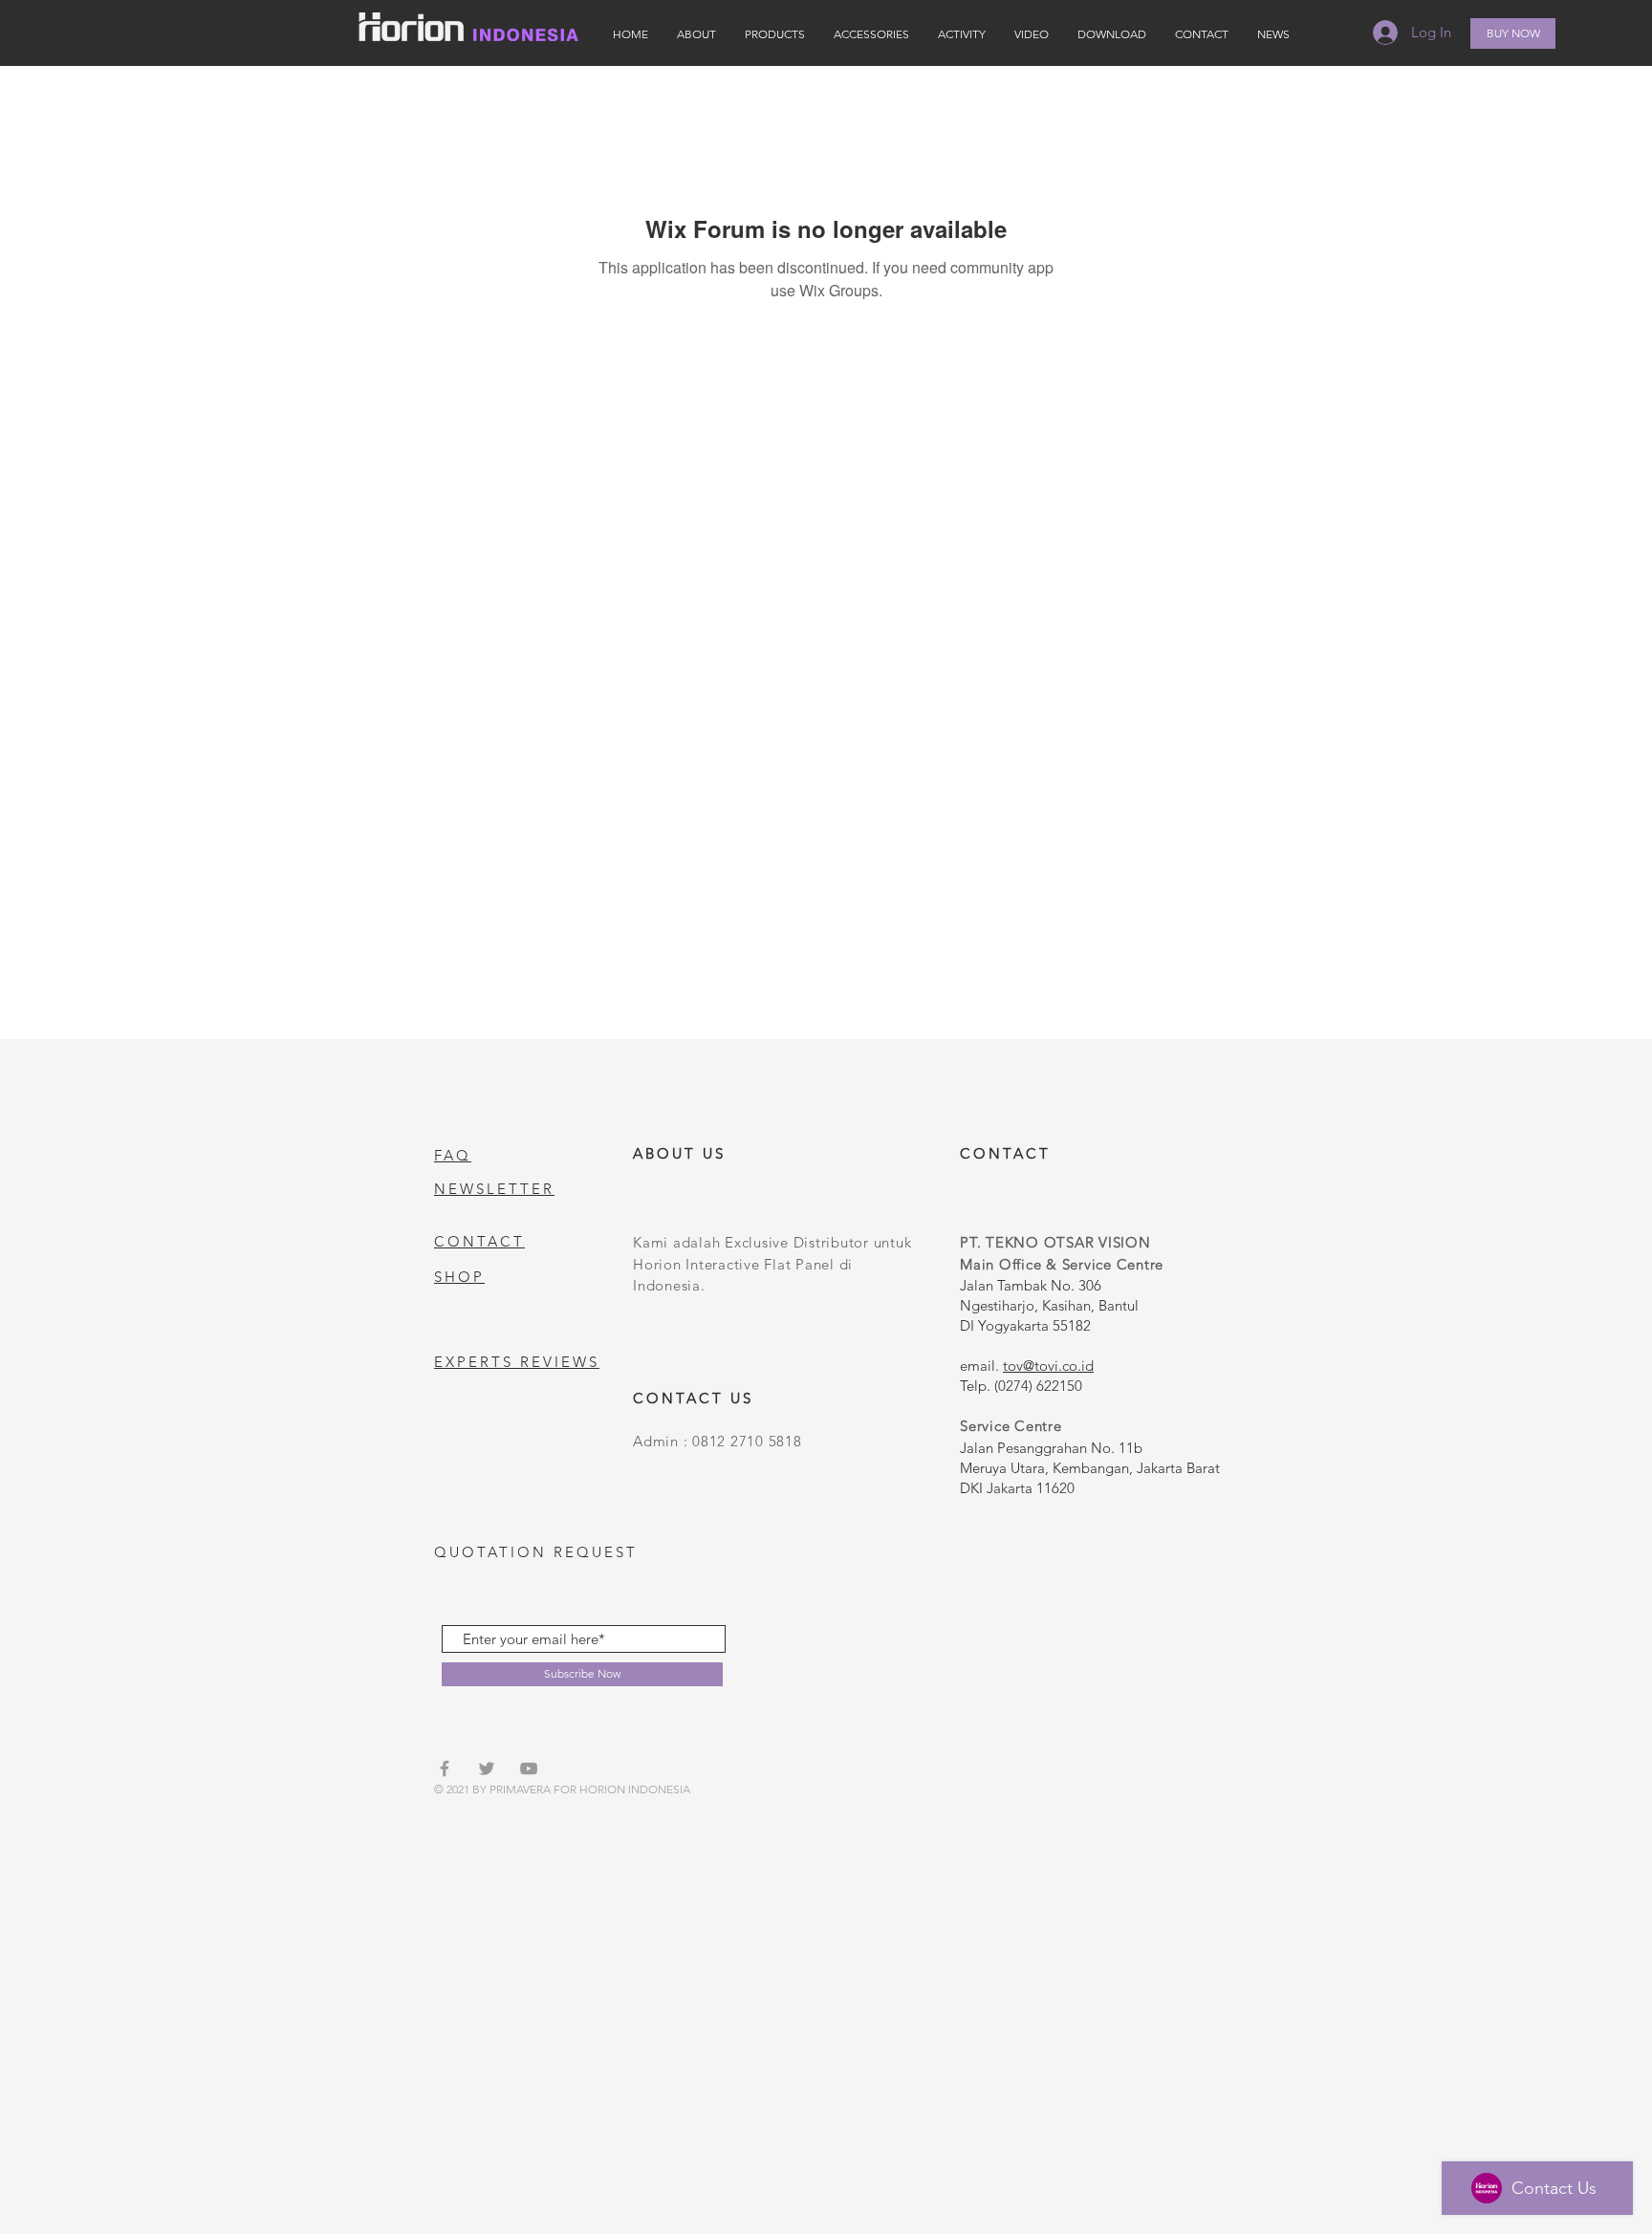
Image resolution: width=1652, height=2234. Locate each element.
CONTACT (479, 1241)
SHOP (459, 1277)
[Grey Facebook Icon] (445, 1768)
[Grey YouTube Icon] (529, 1768)
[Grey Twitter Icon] (487, 1768)
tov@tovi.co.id (1048, 1366)
